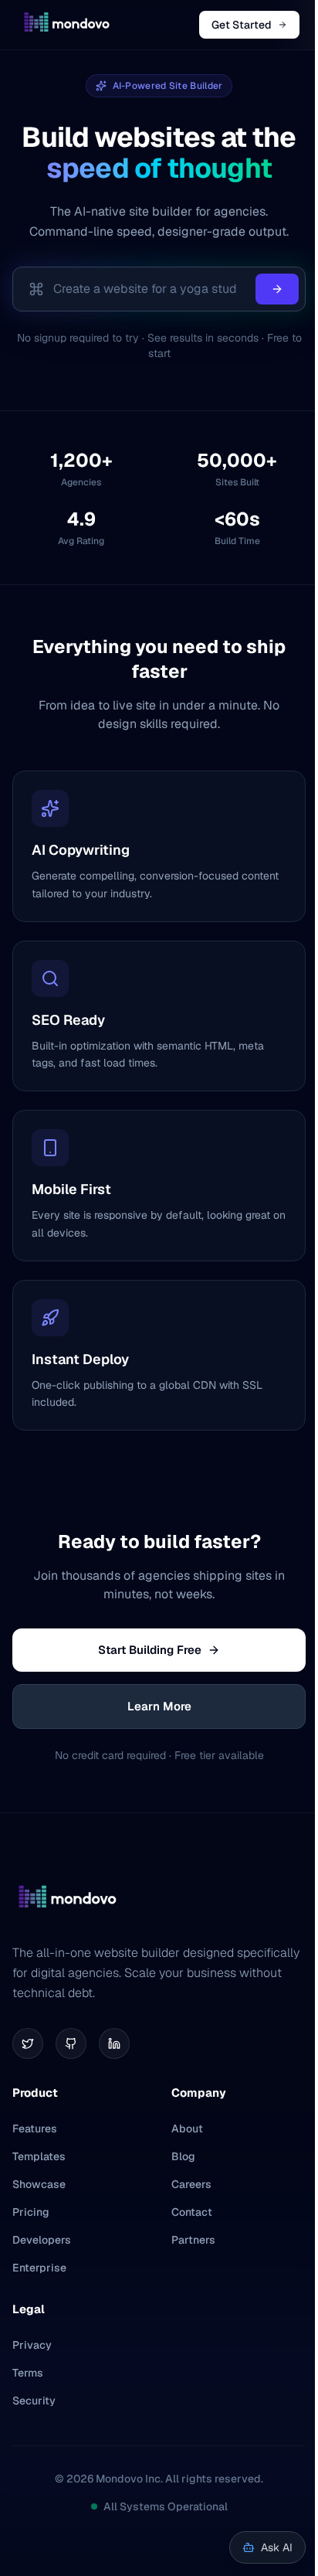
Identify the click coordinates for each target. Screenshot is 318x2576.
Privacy (32, 2345)
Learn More (159, 1706)
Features (35, 2129)
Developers (42, 2240)
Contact (192, 2212)
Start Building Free (150, 1650)
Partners (193, 2240)
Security (34, 2401)
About (187, 2129)
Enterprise (39, 2268)
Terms (28, 2373)
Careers (191, 2184)
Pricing (31, 2212)
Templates (39, 2156)
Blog (183, 2156)
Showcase (39, 2184)
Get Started (242, 25)
